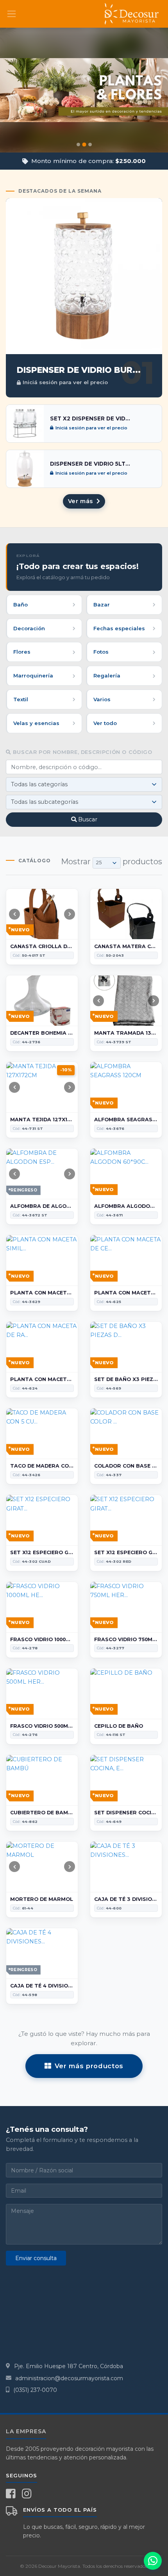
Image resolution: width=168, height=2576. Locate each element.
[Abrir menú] (12, 14)
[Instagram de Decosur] (27, 2494)
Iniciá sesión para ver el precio (65, 382)
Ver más (81, 501)
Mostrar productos (112, 862)
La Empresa (26, 2431)
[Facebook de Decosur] (11, 2494)
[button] (5, 90)
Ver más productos (89, 2066)
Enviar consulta (36, 2258)
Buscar (88, 819)
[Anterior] (14, 914)
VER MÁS (84, 123)
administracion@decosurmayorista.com (69, 2378)
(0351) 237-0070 (35, 2390)
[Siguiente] (70, 914)
